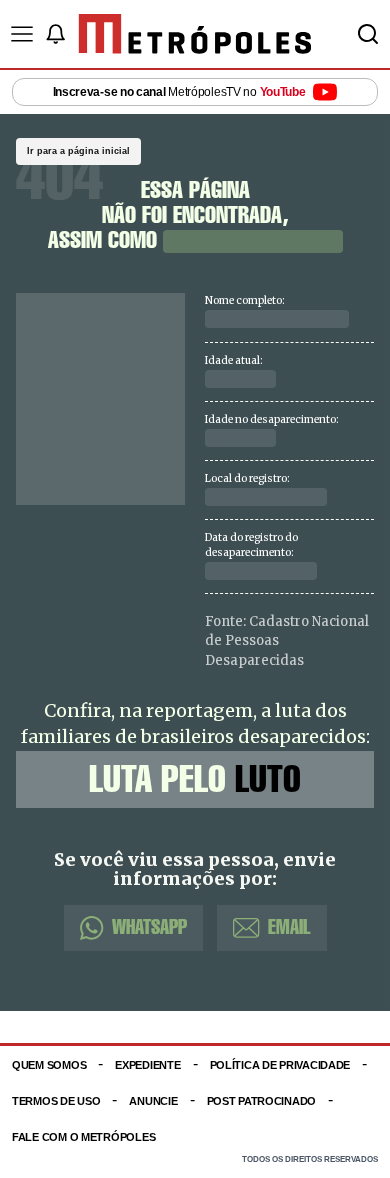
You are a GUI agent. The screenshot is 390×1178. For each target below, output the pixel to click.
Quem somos (49, 1065)
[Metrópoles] (195, 34)
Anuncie (153, 1101)
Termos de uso (56, 1101)
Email (289, 927)
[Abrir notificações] (55, 34)
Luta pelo (195, 779)
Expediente (147, 1065)
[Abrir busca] (368, 34)
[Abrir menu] (22, 34)
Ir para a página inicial (78, 151)
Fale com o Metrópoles (83, 1137)
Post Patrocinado (262, 1101)
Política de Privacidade (280, 1065)
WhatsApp (149, 927)
